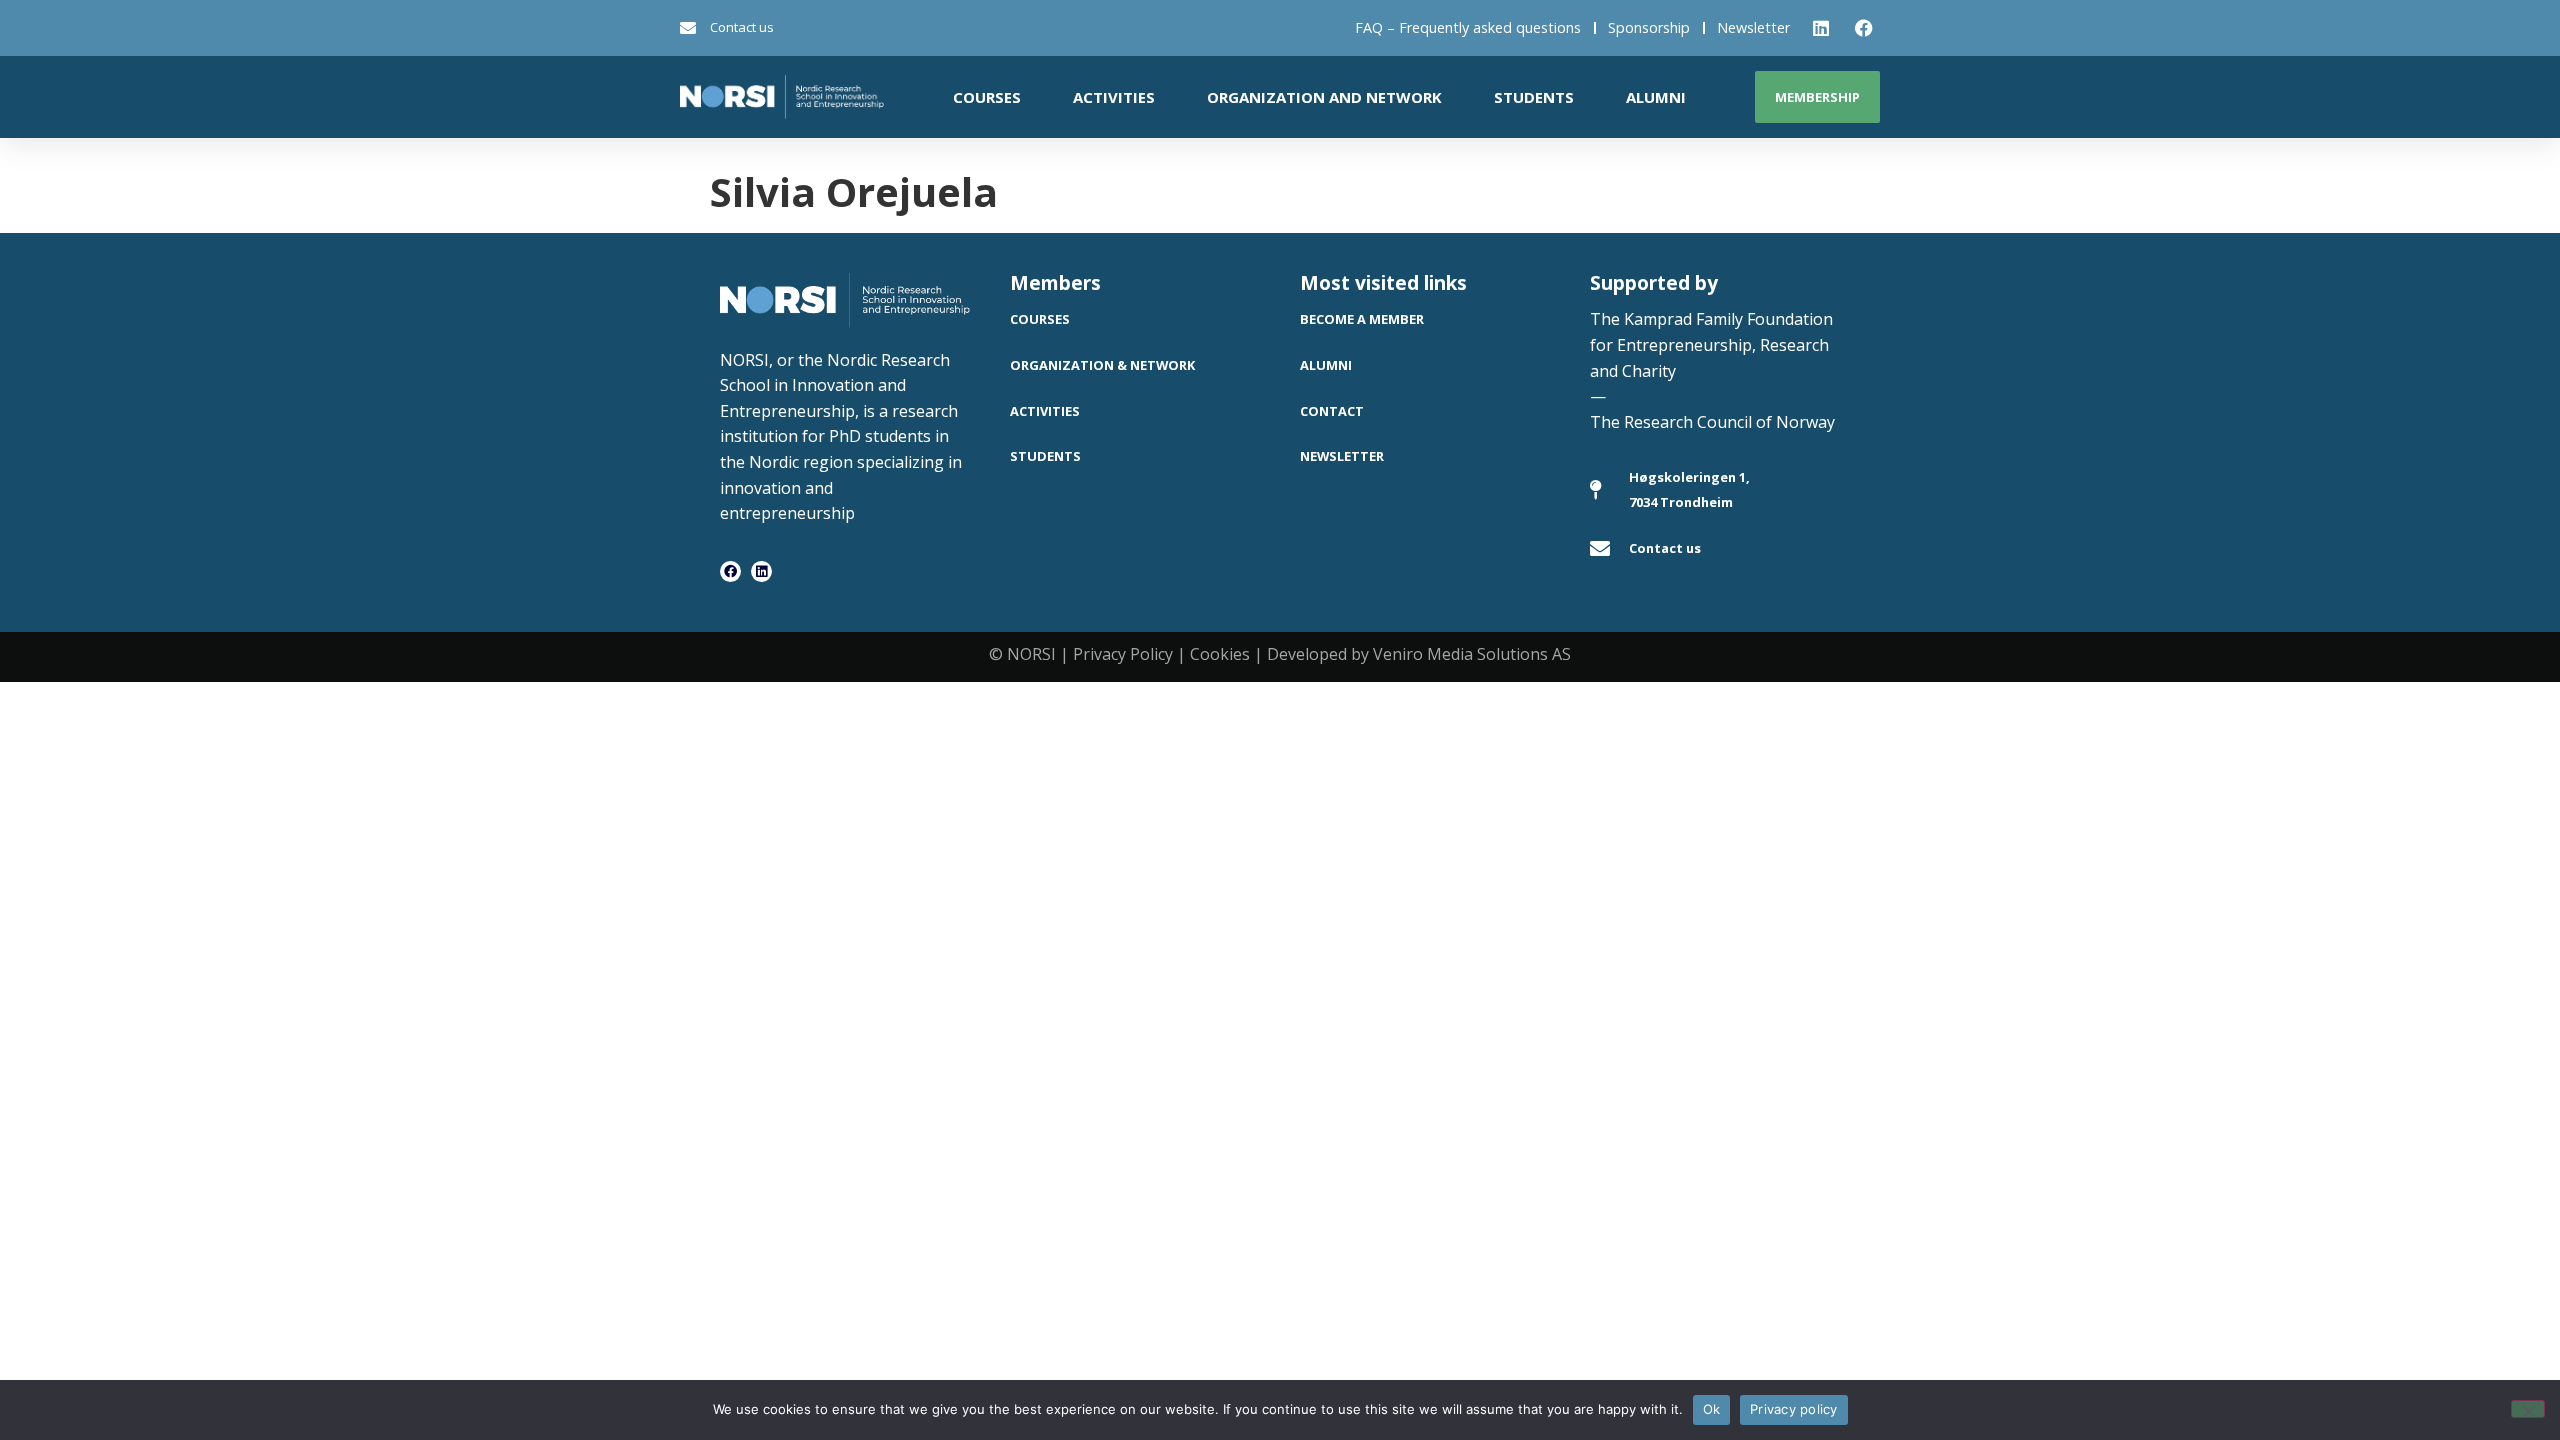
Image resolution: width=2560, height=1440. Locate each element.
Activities (1114, 97)
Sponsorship (1649, 27)
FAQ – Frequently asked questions (1468, 27)
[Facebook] (730, 571)
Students (1534, 97)
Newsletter (1753, 27)
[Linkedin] (761, 571)
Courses (987, 97)
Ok (1712, 1409)
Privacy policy (1794, 1409)
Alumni (1656, 97)
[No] (2528, 1409)
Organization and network (1324, 97)
